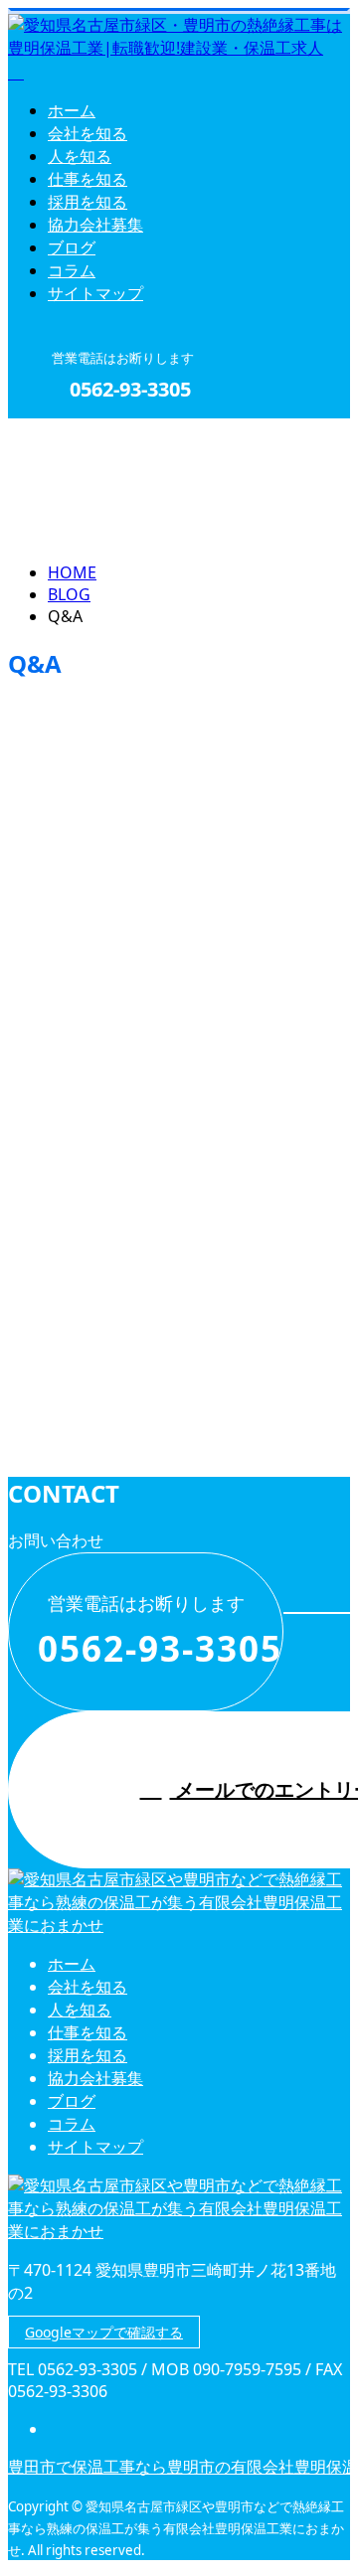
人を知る (80, 156)
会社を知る (88, 133)
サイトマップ (95, 293)
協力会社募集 (95, 225)
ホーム (72, 110)
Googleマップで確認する (104, 2332)
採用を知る (88, 202)
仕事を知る (88, 179)
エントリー (78, 431)
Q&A (105, 930)
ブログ (72, 247)
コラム (72, 270)
